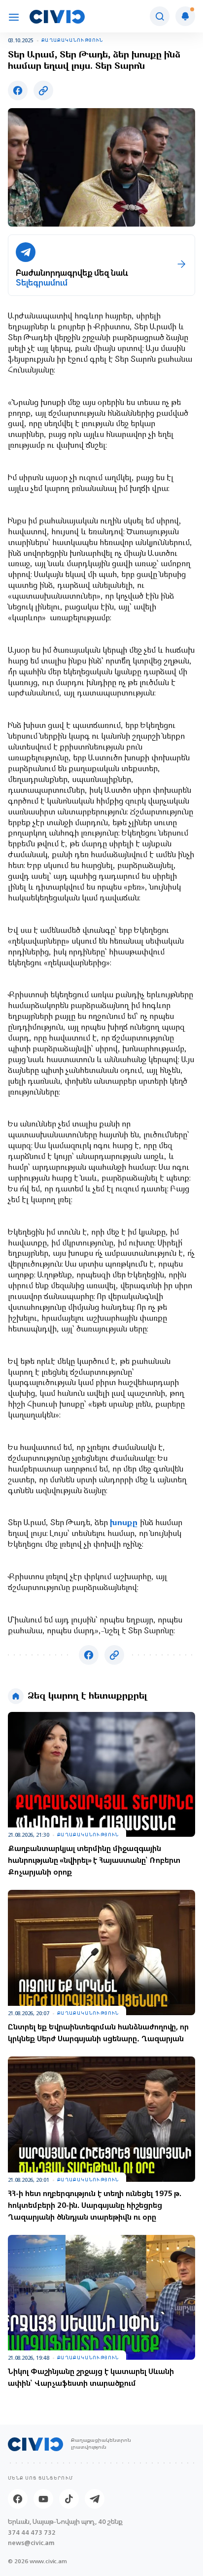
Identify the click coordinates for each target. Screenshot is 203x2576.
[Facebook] (18, 2499)
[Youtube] (43, 2499)
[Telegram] (95, 2499)
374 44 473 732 (32, 2533)
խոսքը (125, 1523)
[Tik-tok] (69, 2499)
